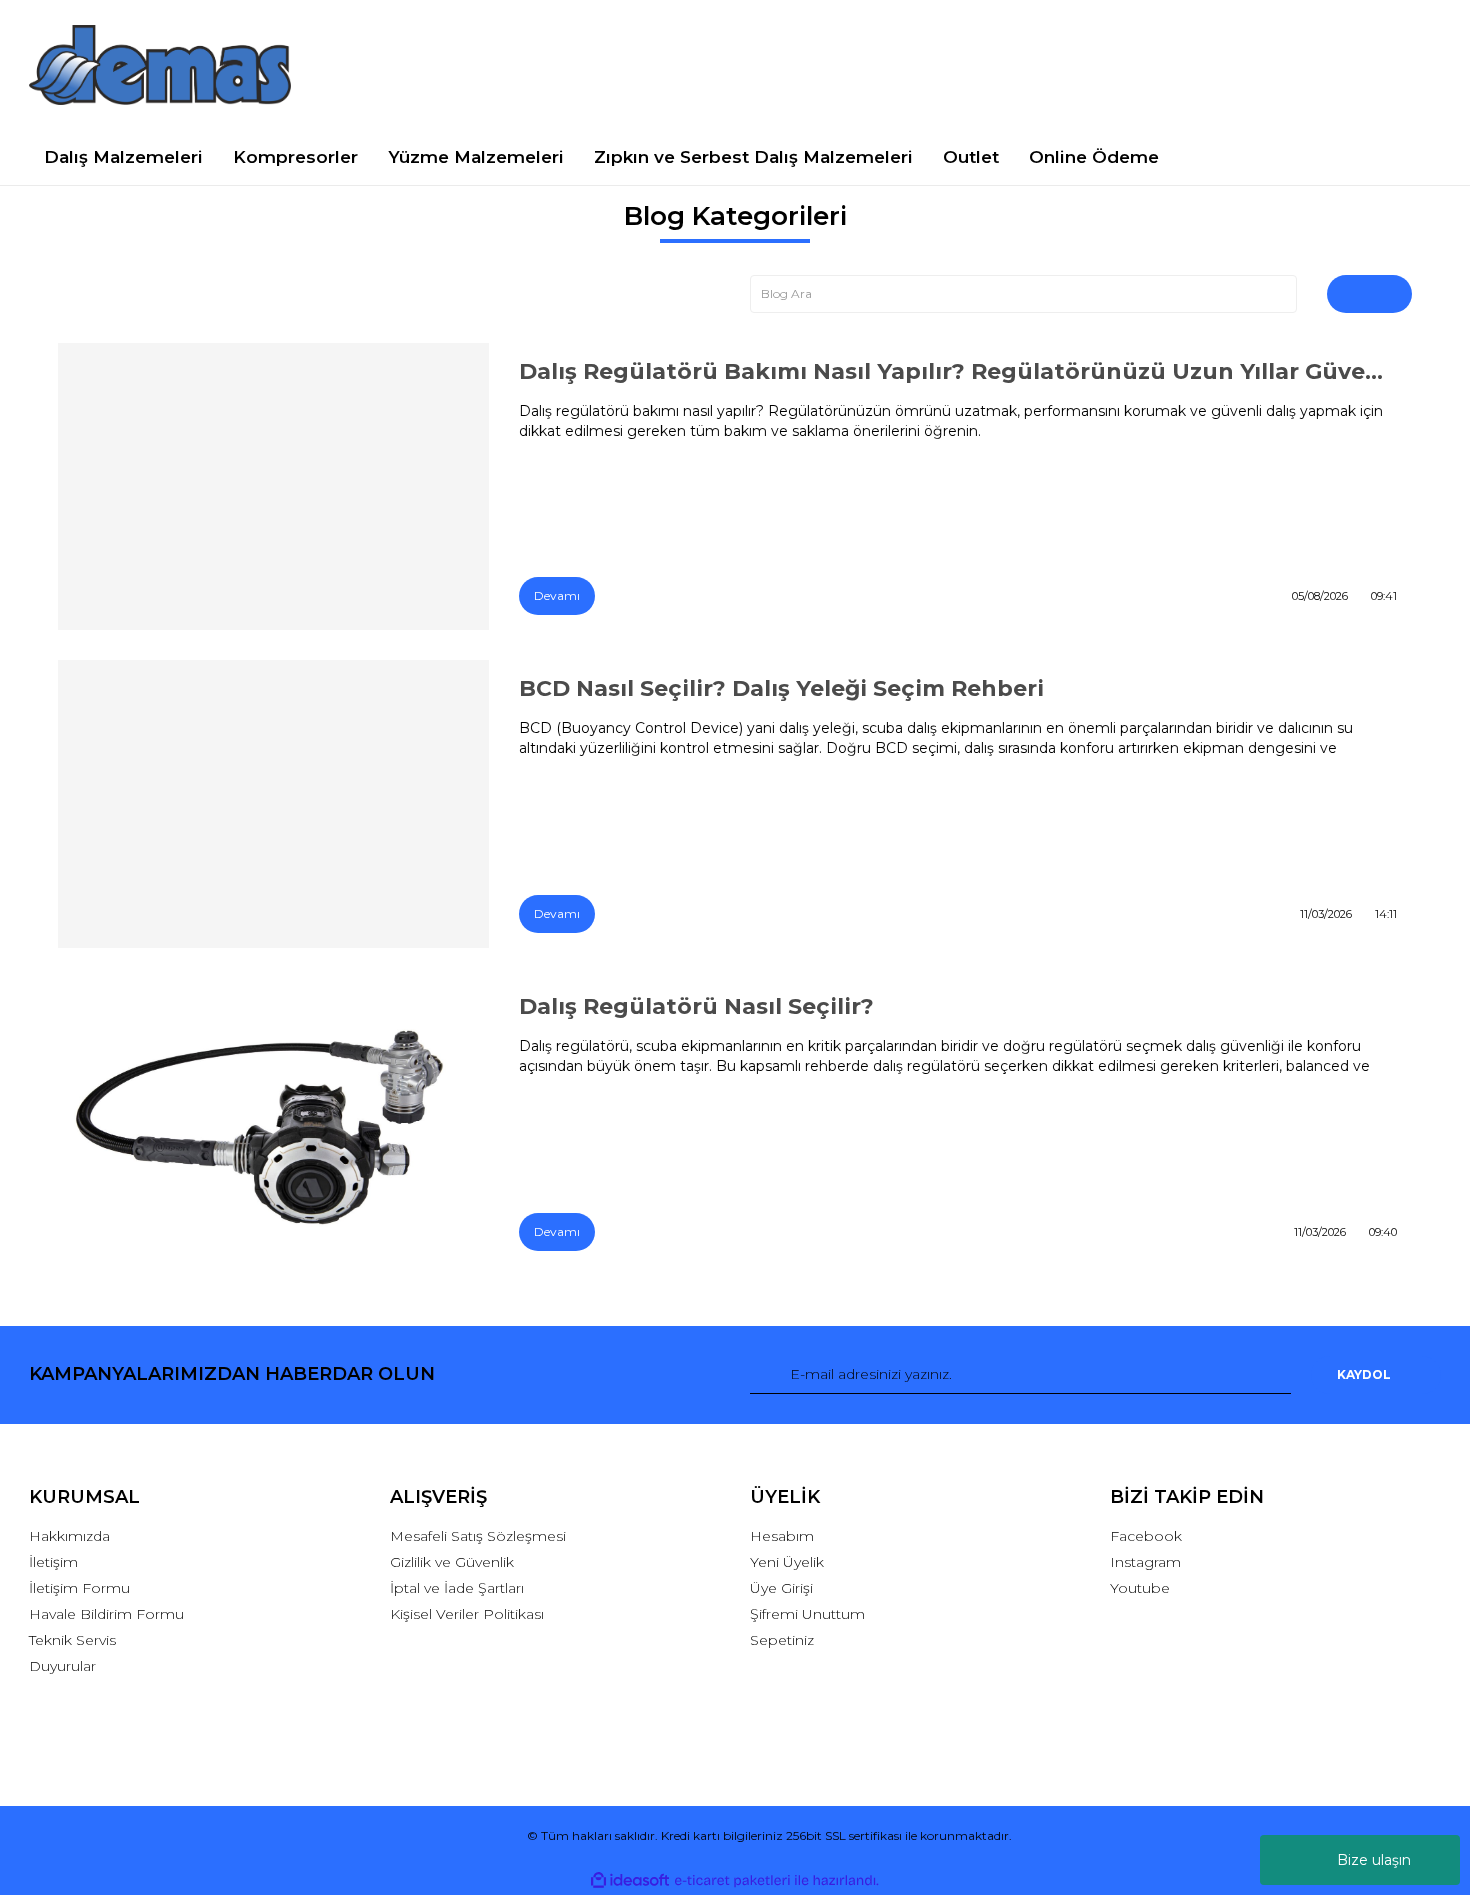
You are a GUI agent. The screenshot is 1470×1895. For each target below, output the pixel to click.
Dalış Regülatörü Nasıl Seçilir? (696, 1006)
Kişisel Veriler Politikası (467, 1614)
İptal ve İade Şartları (457, 1588)
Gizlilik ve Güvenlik (452, 1562)
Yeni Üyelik (787, 1562)
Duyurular (62, 1666)
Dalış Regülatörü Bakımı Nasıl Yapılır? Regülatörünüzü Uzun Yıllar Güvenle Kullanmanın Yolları (958, 371)
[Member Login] (1275, 64)
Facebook (1146, 1536)
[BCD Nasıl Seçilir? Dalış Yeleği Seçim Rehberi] (274, 804)
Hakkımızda (69, 1536)
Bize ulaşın (1374, 1860)
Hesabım (782, 1536)
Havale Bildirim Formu (106, 1614)
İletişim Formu (79, 1588)
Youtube (1140, 1588)
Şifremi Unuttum (807, 1614)
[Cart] (1416, 64)
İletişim (53, 1562)
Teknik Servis (72, 1640)
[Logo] (160, 65)
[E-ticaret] (732, 1881)
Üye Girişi (781, 1588)
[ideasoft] (630, 1880)
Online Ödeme (1094, 157)
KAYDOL (1364, 1374)
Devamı (557, 595)
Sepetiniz (782, 1640)
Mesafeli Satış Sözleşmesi (478, 1536)
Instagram (1145, 1562)
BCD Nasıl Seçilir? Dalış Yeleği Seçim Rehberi (781, 688)
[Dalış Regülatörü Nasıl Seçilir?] (274, 1122)
